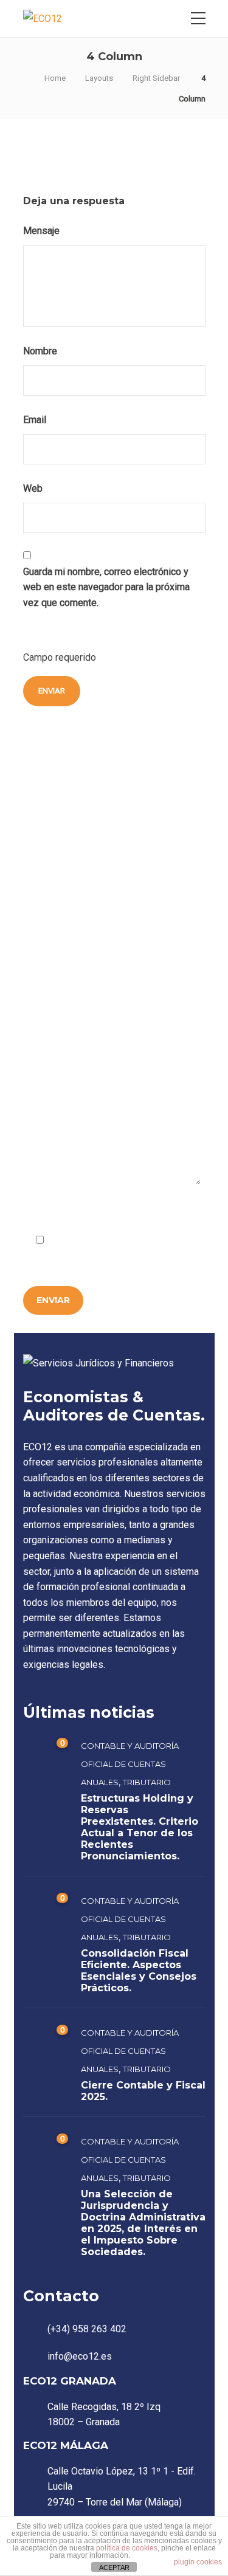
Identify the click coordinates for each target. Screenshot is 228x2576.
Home (55, 78)
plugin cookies (198, 2562)
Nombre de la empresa (72, 886)
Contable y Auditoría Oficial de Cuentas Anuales (130, 1764)
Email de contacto (63, 957)
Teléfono (45, 1027)
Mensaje (43, 231)
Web (33, 488)
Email (36, 420)
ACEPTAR (114, 2567)
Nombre (41, 351)
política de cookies (127, 2548)
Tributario (147, 1782)
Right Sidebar (156, 78)
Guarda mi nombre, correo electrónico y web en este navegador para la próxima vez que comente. (106, 587)
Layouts (99, 78)
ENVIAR (53, 1300)
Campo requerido (61, 1211)
